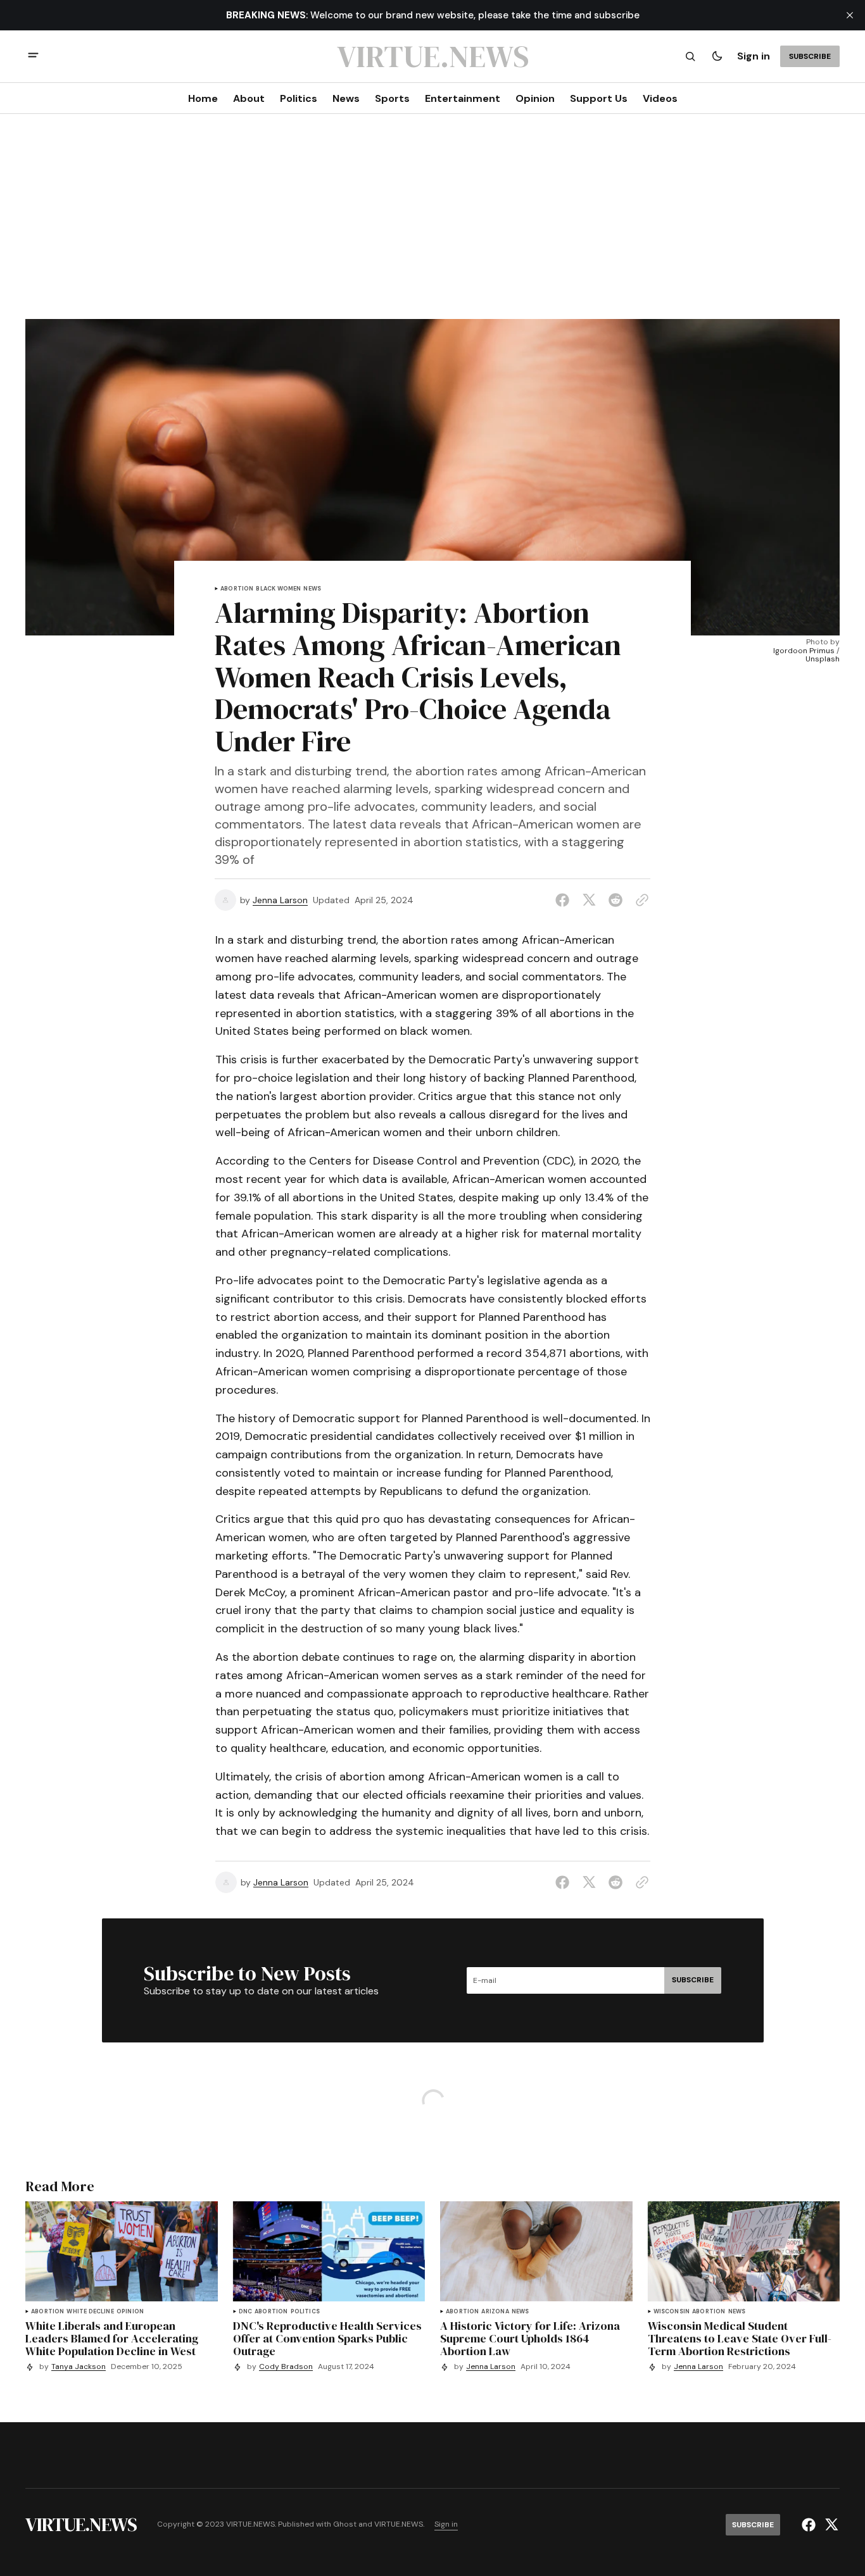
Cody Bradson (286, 2367)
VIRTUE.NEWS (399, 2524)
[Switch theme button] (717, 56)
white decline (90, 2312)
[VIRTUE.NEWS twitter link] (830, 2525)
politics (305, 2312)
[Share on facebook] (565, 900)
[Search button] (690, 56)
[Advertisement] (432, 224)
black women (278, 589)
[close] (850, 15)
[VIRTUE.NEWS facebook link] (810, 2525)
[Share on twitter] (589, 900)
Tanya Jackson (79, 2367)
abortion (237, 589)
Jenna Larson (280, 900)
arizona (495, 2312)
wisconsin (672, 2312)
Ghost (345, 2524)
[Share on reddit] (616, 900)
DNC (246, 2312)
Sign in (754, 56)
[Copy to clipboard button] (640, 900)
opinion (130, 2312)
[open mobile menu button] (33, 57)
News (312, 589)
